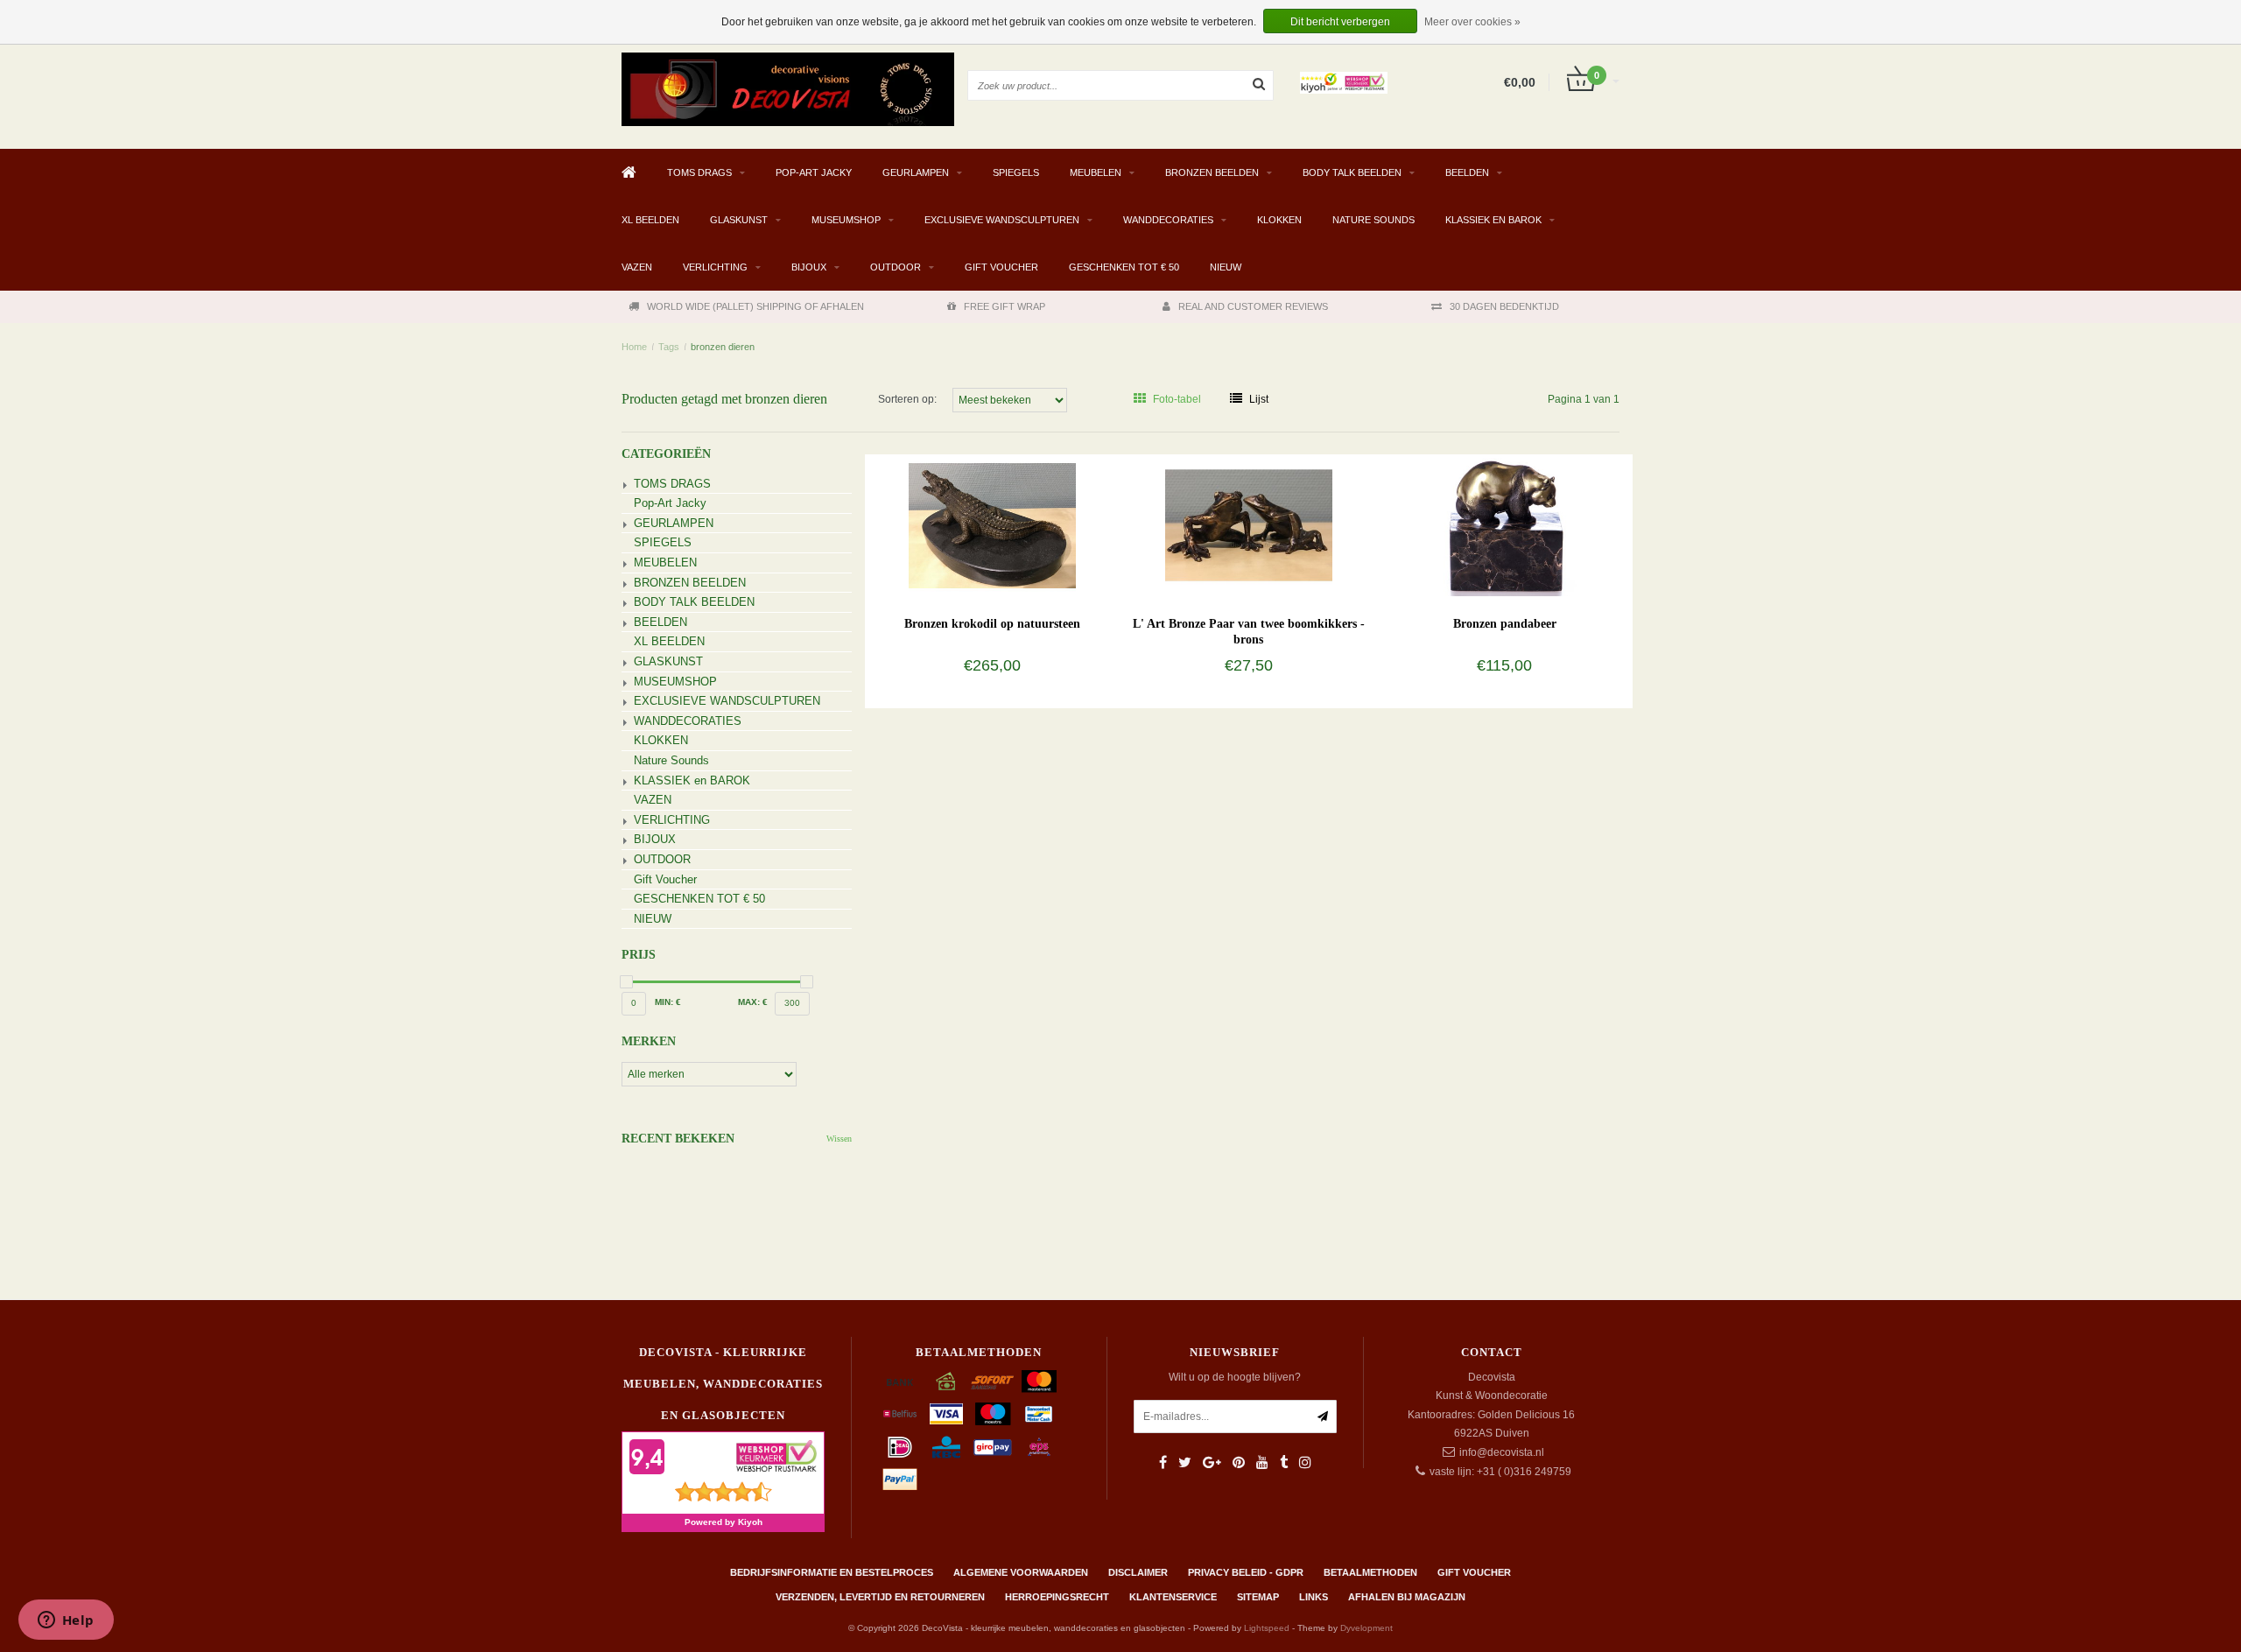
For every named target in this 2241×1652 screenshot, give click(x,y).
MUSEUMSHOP (846, 220)
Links (1314, 1597)
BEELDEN (1467, 172)
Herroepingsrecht (1057, 1597)
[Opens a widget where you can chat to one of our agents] (66, 1621)
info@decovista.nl (1502, 1452)
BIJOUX (809, 267)
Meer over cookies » (1472, 22)
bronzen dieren (723, 347)
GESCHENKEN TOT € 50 (1124, 267)
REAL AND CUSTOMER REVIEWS (1253, 306)
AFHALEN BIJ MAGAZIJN (1407, 1597)
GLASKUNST (739, 220)
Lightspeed (1267, 1628)
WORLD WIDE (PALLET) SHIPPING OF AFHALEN (755, 306)
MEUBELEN (1096, 172)
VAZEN (637, 267)
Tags (669, 347)
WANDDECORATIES (1168, 220)
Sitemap (1258, 1597)
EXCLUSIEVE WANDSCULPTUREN (1002, 220)
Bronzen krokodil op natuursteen (992, 624)
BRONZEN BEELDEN (1212, 172)
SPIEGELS (1016, 172)
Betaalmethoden (1370, 1572)
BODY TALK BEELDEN (1352, 172)
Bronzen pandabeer (1505, 624)
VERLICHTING (715, 267)
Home (634, 347)
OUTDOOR (896, 267)
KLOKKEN (1279, 220)
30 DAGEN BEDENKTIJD (1504, 306)
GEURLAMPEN (916, 172)
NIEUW (1226, 267)
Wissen (839, 1139)
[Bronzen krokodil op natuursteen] (992, 524)
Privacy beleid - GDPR (1246, 1572)
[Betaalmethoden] (900, 1381)
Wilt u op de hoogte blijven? (1235, 1377)
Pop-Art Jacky (814, 172)
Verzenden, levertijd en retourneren (880, 1597)
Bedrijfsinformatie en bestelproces (832, 1572)
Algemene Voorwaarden (1021, 1572)
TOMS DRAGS (699, 172)
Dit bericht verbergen (1340, 22)
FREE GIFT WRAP (1005, 306)
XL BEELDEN (650, 220)
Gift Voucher (1001, 267)
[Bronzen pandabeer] (1504, 524)
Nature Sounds (1373, 220)
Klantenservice (1173, 1597)
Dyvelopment (1366, 1628)
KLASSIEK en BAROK (1493, 220)
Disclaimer (1138, 1572)
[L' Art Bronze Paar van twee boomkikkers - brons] (1249, 524)
